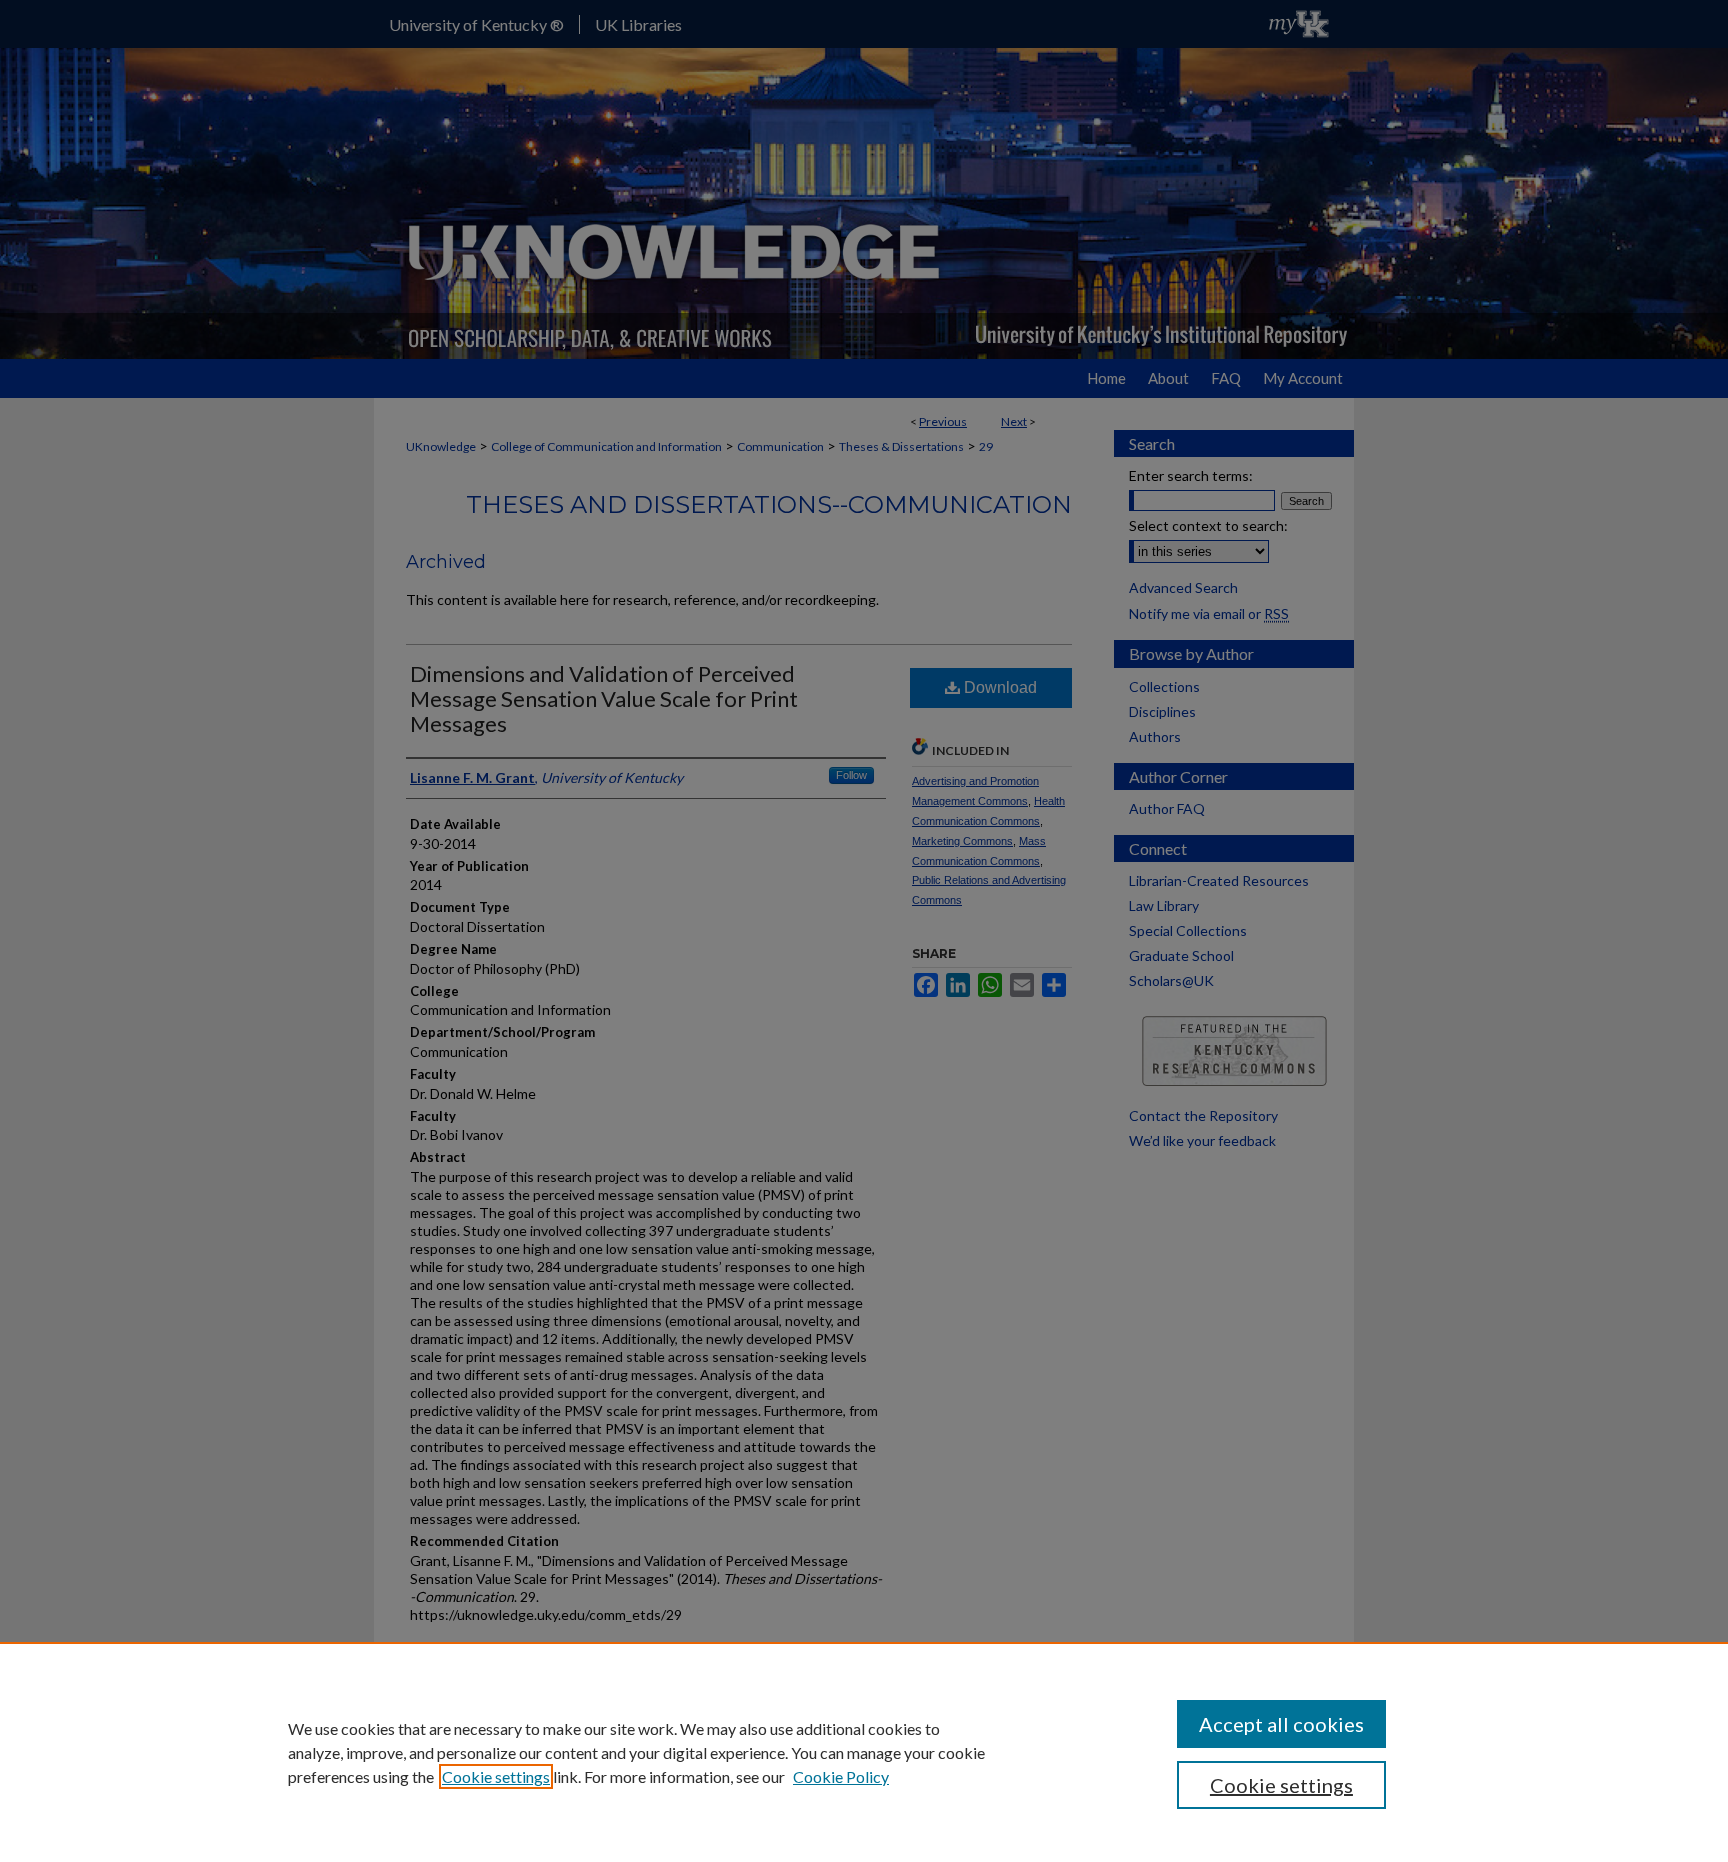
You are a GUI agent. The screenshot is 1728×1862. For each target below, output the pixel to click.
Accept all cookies (1281, 1724)
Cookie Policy (841, 1776)
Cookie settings (496, 1776)
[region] (864, 1752)
